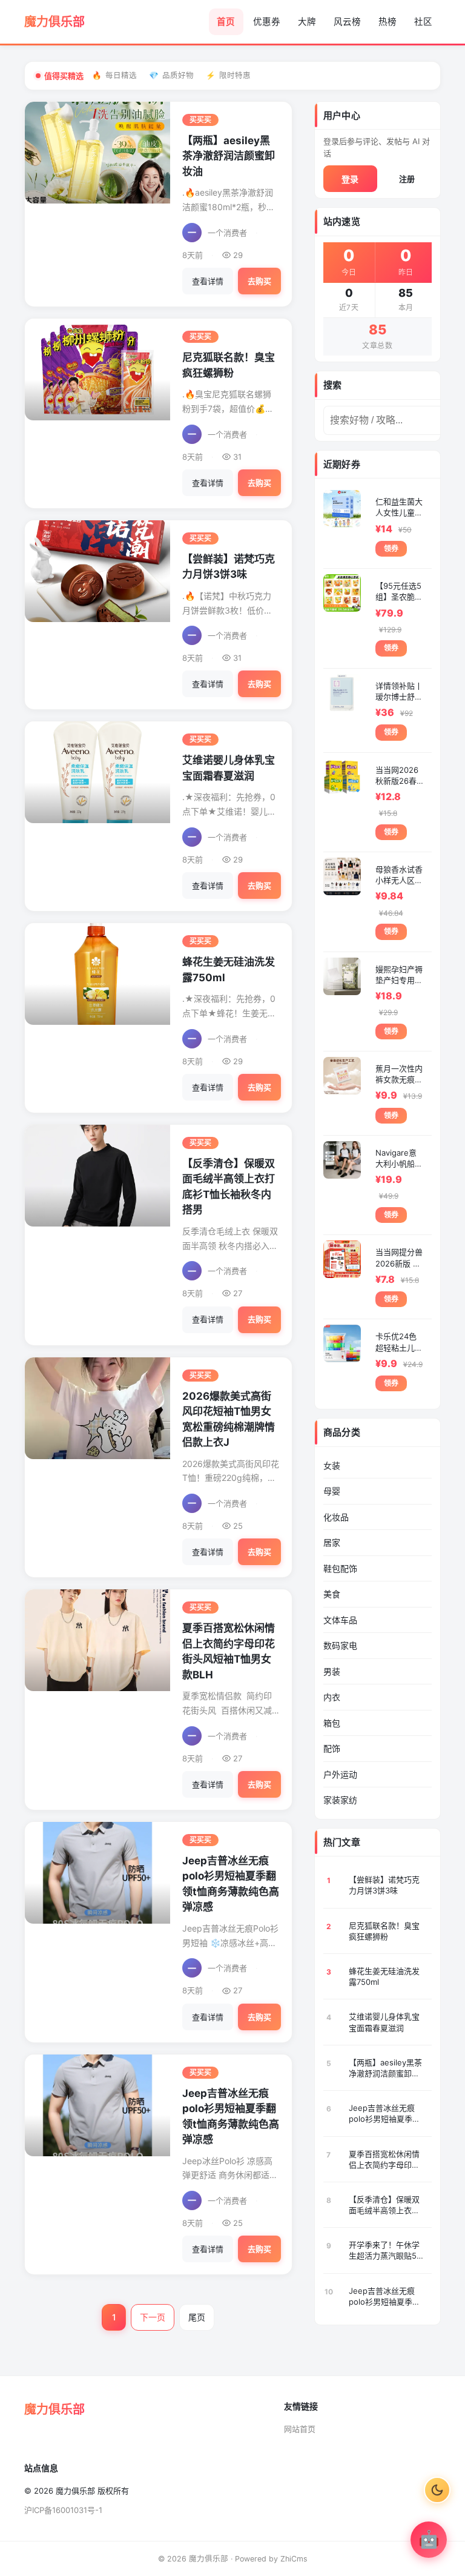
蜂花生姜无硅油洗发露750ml (384, 1976)
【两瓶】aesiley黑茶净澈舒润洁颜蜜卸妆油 (229, 156)
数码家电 (340, 1645)
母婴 (332, 1491)
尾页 (197, 2317)
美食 (332, 1594)
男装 (332, 1671)
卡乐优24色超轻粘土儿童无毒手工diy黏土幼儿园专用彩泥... (399, 1342)
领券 (391, 548)
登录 (350, 179)
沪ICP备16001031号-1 (63, 2510)
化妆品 (336, 1517)
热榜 (387, 22)
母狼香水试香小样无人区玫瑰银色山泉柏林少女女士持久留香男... (399, 875)
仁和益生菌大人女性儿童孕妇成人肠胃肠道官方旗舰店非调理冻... (399, 507)
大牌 (307, 22)
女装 (332, 1465)
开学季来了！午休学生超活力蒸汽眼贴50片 (385, 2250)
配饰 (332, 1748)
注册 (407, 179)
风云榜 (347, 22)
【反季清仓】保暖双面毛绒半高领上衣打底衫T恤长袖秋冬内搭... (384, 2205)
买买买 (200, 120)
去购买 (259, 281)
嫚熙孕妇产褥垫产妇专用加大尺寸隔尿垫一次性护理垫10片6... (399, 975)
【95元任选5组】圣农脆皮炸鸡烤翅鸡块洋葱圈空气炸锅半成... (399, 591)
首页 (226, 22)
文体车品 (340, 1620)
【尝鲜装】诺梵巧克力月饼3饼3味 (384, 1885)
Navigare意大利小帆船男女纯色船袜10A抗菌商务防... (399, 1158)
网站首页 (300, 2429)
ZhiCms (294, 2559)
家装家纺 (340, 1800)
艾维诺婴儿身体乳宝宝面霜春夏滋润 (384, 2022)
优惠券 (267, 22)
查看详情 (208, 281)
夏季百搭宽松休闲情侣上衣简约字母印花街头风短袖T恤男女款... (384, 2160)
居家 (332, 1542)
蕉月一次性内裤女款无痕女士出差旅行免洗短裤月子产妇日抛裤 (399, 1074)
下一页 (153, 2317)
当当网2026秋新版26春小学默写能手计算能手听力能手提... (399, 776)
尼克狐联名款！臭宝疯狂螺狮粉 (384, 1931)
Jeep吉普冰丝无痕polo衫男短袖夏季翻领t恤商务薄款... (384, 2114)
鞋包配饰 (340, 1568)
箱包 (332, 1723)
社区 (423, 22)
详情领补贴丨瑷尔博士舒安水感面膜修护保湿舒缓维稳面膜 (399, 691)
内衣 (332, 1697)
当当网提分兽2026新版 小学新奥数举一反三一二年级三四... (399, 1258)
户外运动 (340, 1774)
